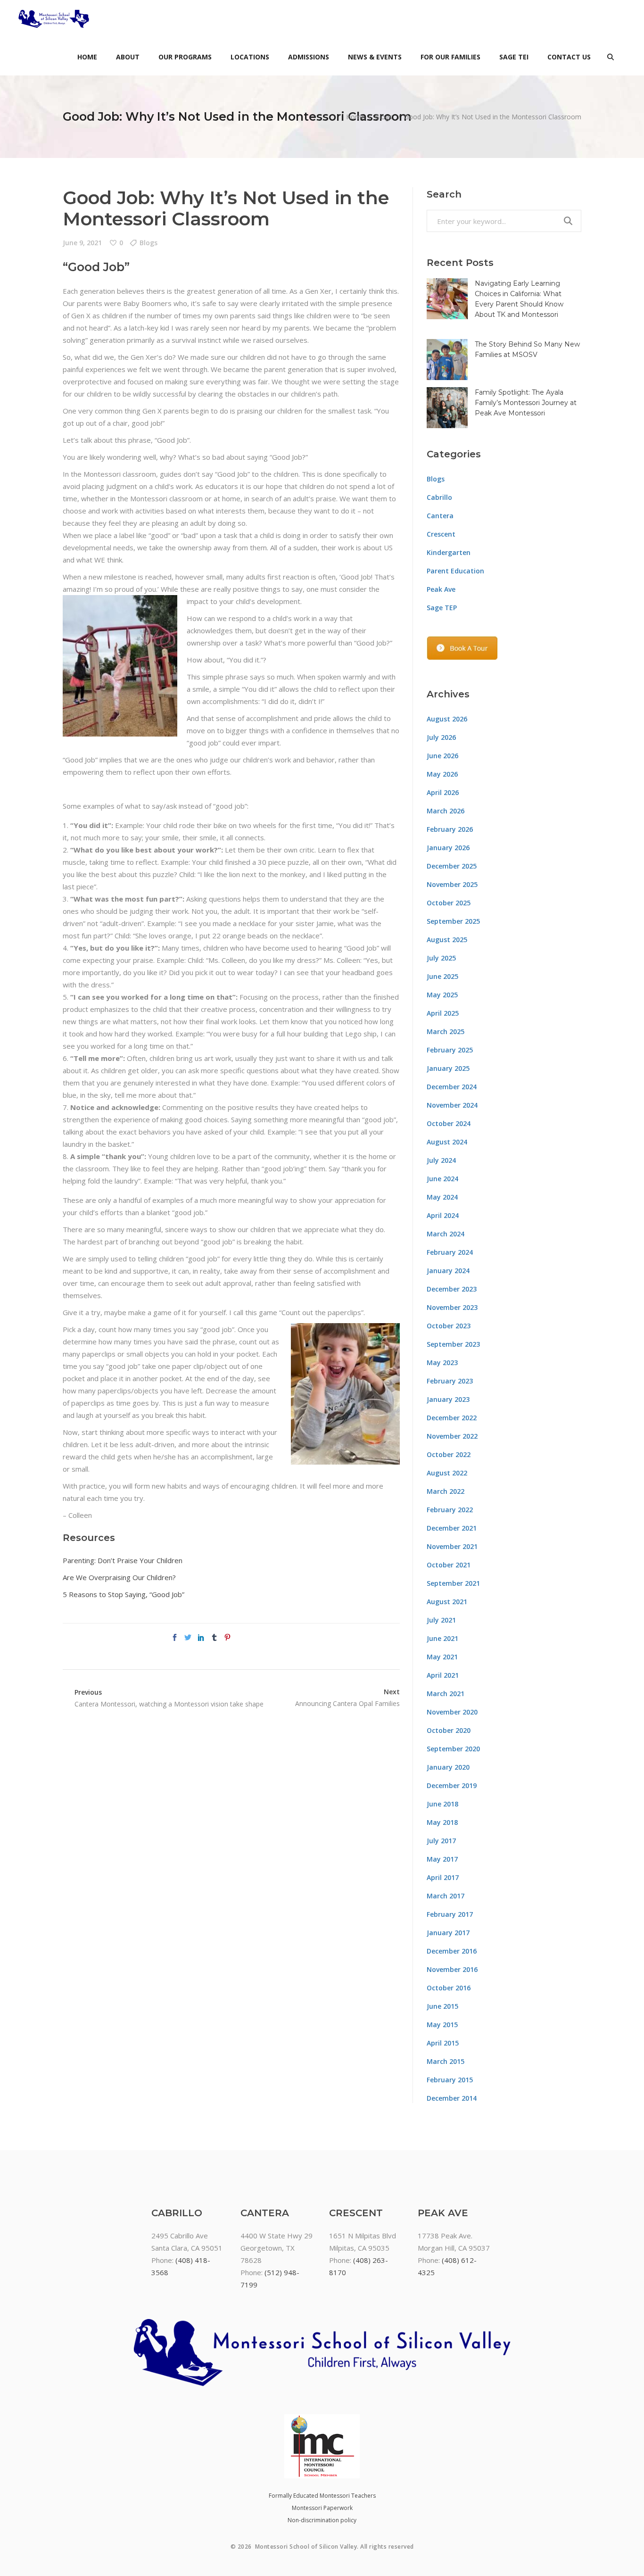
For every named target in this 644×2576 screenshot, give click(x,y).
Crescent (441, 534)
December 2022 (452, 1418)
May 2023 (442, 1363)
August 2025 (447, 940)
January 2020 (448, 1767)
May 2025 (442, 995)
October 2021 (449, 1565)
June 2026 (442, 756)
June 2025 (442, 976)
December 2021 (452, 1528)
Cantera (440, 516)
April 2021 (443, 1675)
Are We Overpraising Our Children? (119, 1577)
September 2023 (453, 1344)
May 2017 (442, 1859)
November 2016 (452, 1969)
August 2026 (447, 719)
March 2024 (446, 1234)
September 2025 (453, 921)
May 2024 (442, 1197)
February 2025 (450, 1050)
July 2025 (441, 958)
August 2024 (447, 1142)
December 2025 (452, 866)
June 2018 (442, 1804)
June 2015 (442, 2006)
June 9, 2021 (82, 243)
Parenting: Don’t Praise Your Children (123, 1560)
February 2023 (450, 1381)
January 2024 (448, 1271)
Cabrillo (439, 497)
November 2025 (452, 884)
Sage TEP (442, 608)
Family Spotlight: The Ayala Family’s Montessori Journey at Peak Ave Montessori (526, 403)
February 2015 (450, 2080)
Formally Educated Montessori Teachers (322, 2496)
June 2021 (442, 1638)
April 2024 (443, 1215)
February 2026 (450, 829)
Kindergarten (449, 552)
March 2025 (446, 1031)
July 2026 (441, 737)
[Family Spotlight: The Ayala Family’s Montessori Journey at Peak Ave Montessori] (447, 408)
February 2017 (450, 1914)
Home (355, 117)
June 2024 (442, 1179)
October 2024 (449, 1123)
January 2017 (448, 1933)
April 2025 (443, 1013)
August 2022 (447, 1473)
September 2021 (453, 1583)
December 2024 (452, 1087)
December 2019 (452, 1785)
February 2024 (450, 1252)
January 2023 (448, 1399)
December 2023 (452, 1289)
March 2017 (446, 1896)
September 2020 (453, 1749)
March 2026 (446, 811)
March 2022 (446, 1491)
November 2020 (452, 1712)
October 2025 (449, 903)
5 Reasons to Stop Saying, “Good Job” (124, 1594)
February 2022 (450, 1510)
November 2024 (452, 1105)
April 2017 (443, 1877)
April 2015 (443, 2043)
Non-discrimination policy (322, 2520)
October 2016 (449, 1988)
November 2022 (452, 1436)
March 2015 (446, 2061)
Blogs (384, 117)
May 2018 (442, 1822)
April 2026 (443, 792)
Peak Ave (441, 589)
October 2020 (449, 1730)
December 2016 (452, 1951)
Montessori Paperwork (322, 2508)
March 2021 (446, 1694)
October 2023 (449, 1326)
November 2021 (452, 1546)
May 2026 (442, 774)
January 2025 (448, 1068)
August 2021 (447, 1602)
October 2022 (449, 1454)
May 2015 (442, 2025)
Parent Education (455, 571)
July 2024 (441, 1160)
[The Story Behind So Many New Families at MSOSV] (447, 360)
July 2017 (441, 1841)
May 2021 (442, 1657)
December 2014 (452, 2098)
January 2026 (448, 848)
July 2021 (441, 1620)
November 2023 (452, 1307)
